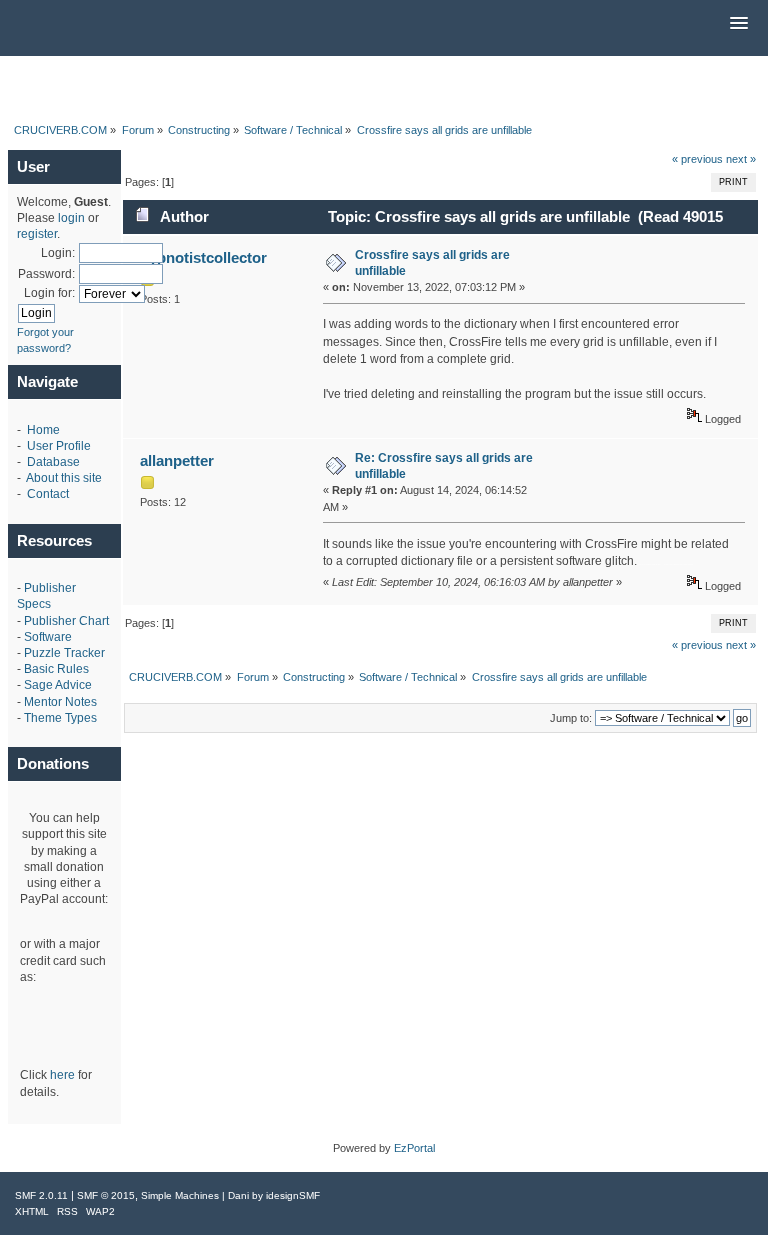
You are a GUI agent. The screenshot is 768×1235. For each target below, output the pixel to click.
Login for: (49, 293)
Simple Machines (180, 1195)
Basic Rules (56, 669)
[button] (739, 24)
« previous (697, 159)
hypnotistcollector (203, 257)
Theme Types (60, 718)
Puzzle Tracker (64, 653)
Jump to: (571, 718)
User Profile (59, 446)
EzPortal (414, 1148)
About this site (64, 478)
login (71, 218)
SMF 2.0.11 (41, 1195)
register (37, 234)
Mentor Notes (60, 702)
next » (741, 159)
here (62, 1075)
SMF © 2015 (106, 1195)
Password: (46, 274)
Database (53, 462)
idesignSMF (293, 1195)
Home (43, 430)
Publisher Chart (66, 621)
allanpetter (177, 460)
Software (48, 637)
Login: (58, 253)
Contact (48, 494)
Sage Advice (58, 685)
